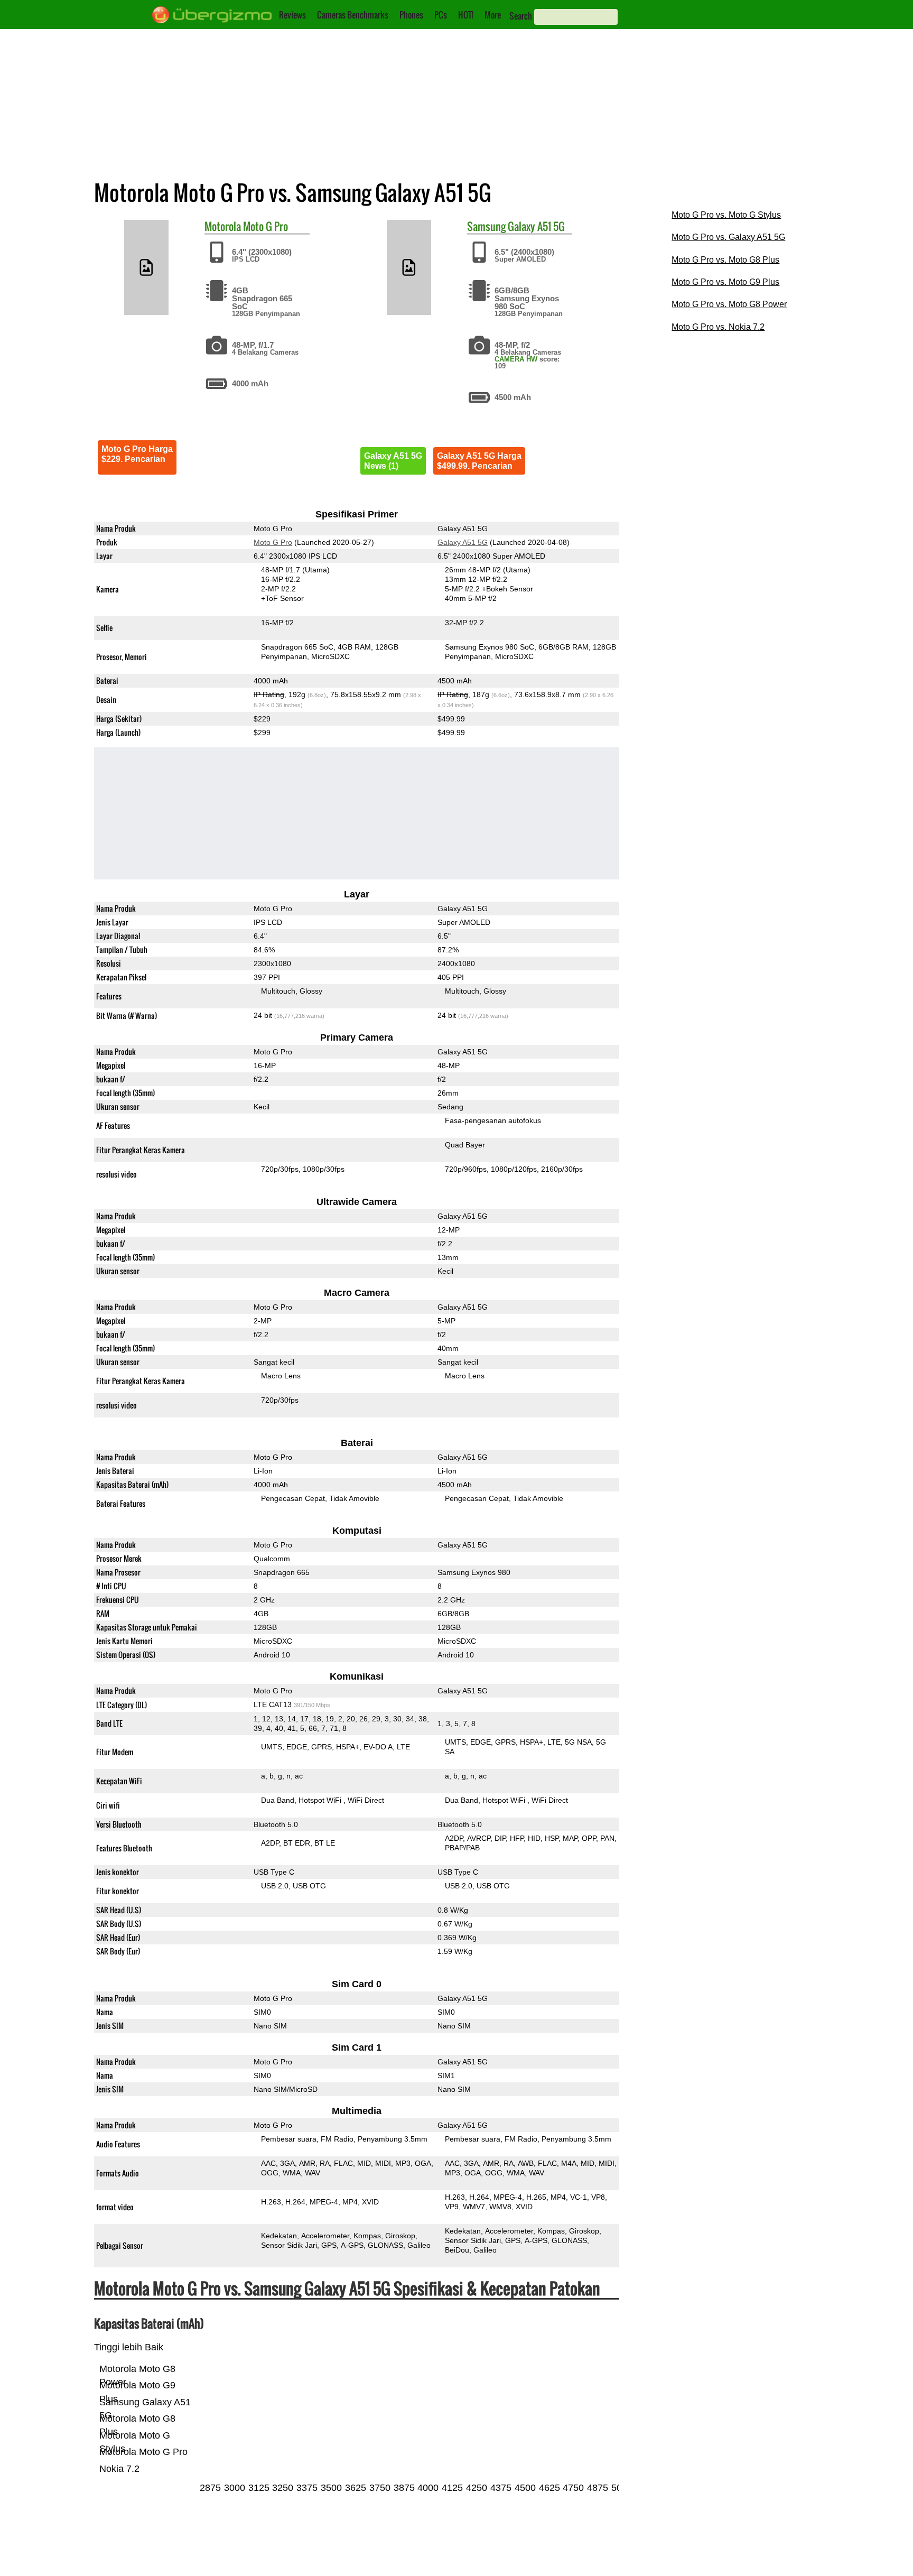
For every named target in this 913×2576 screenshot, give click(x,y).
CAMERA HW (516, 359)
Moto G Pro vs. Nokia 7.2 (718, 327)
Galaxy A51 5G (536, 226)
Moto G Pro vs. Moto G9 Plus (725, 282)
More (493, 15)
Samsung (486, 226)
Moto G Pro (265, 226)
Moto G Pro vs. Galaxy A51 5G (728, 237)
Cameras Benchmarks (353, 15)
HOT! (466, 15)
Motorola (223, 226)
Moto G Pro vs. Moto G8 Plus (725, 260)
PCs (441, 15)
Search (521, 16)
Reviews (292, 15)
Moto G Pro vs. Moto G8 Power (729, 304)
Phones (411, 15)
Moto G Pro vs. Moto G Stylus (726, 215)
